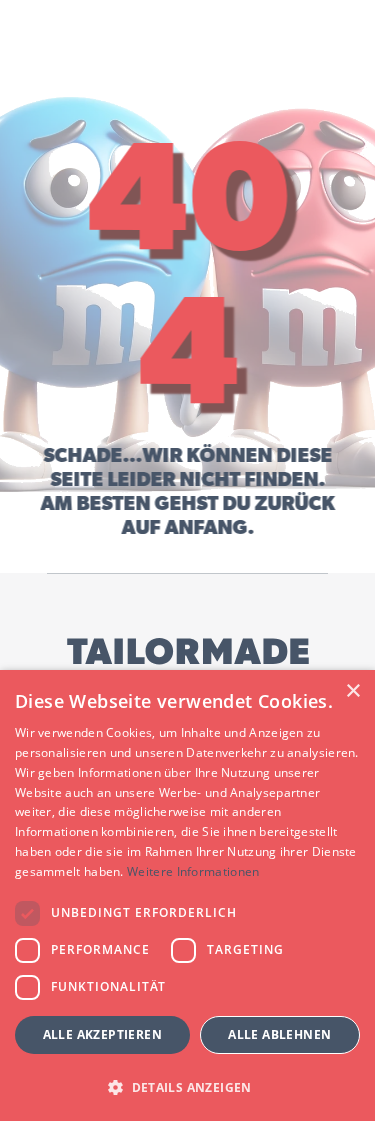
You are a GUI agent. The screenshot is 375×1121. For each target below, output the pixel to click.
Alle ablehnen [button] (279, 1034)
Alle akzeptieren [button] (102, 1034)
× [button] (352, 691)
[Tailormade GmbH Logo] (188, 661)
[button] (187, 1086)
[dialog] (187, 895)
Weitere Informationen (193, 871)
